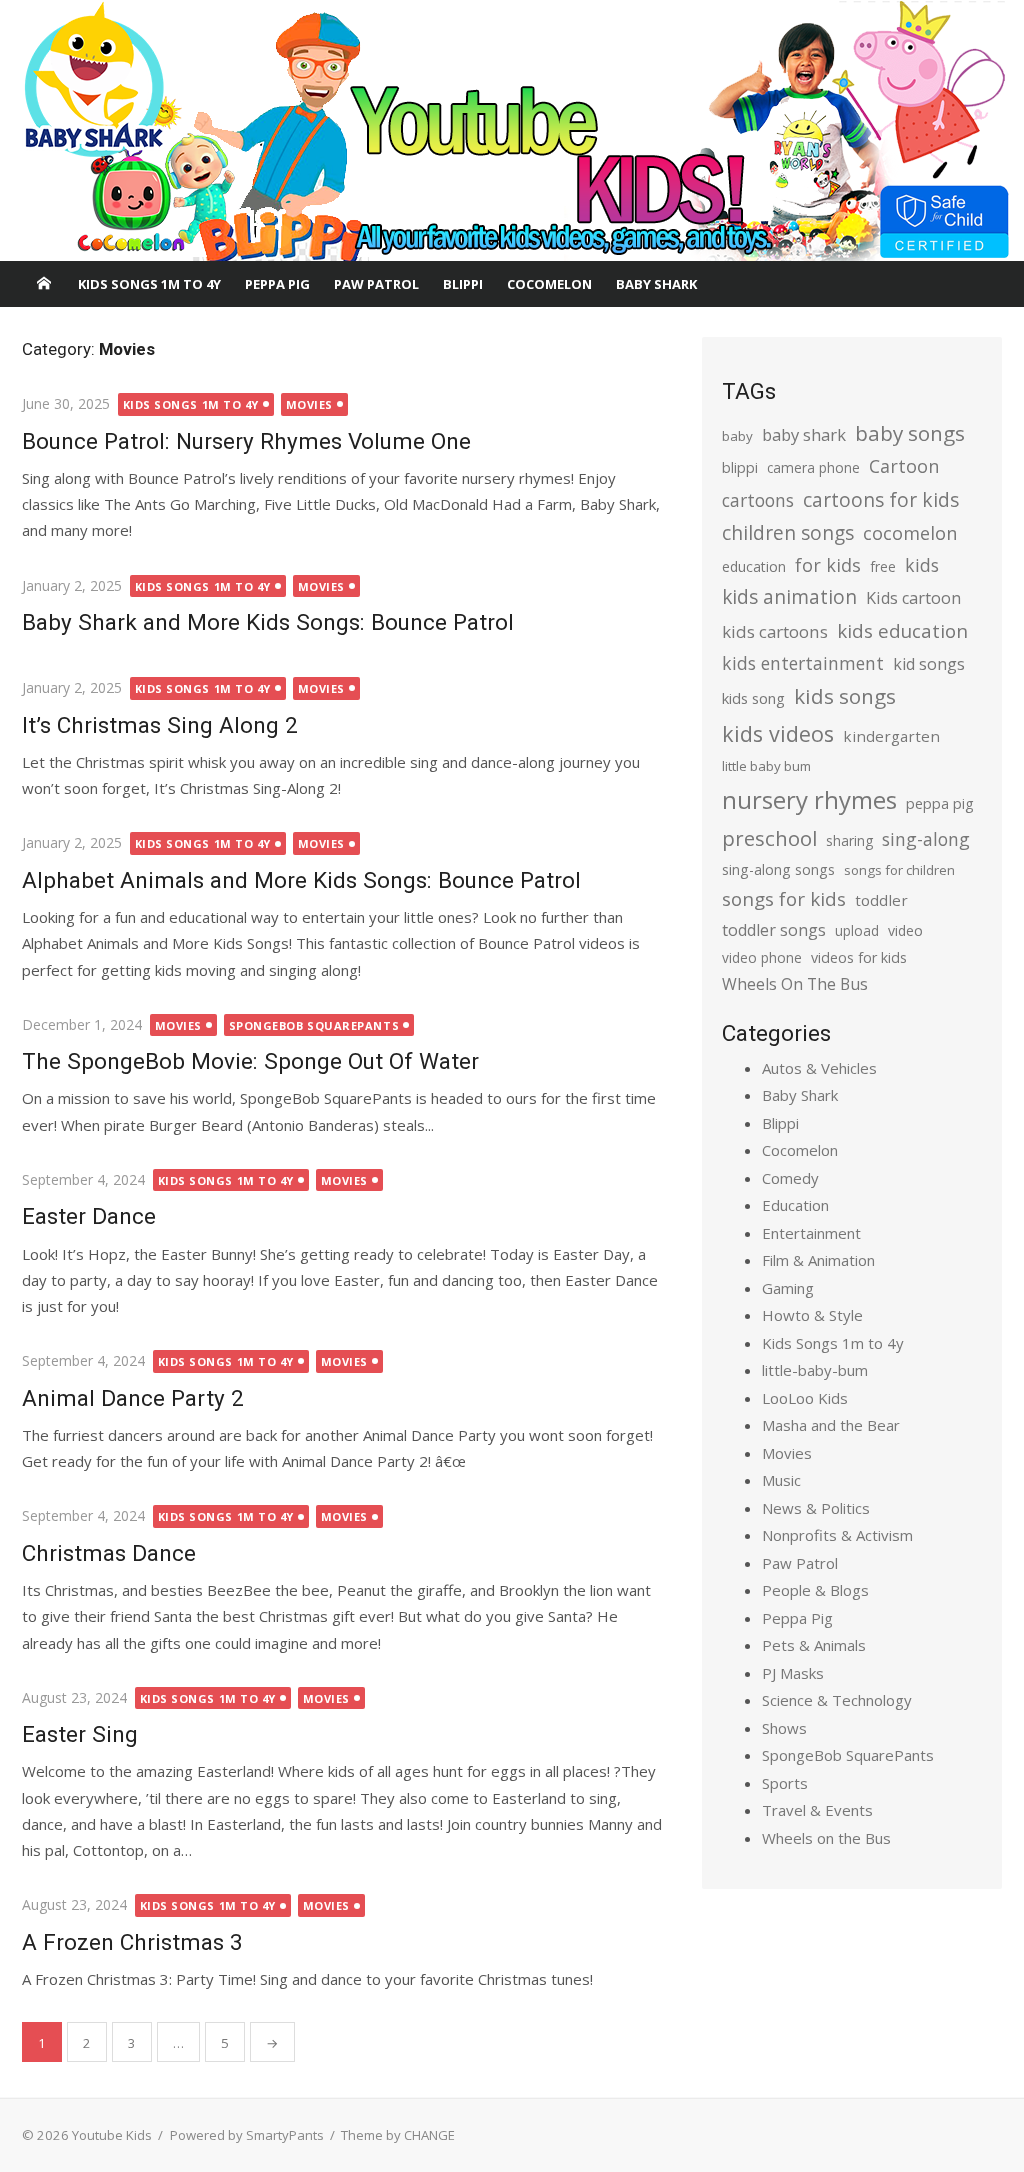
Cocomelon (549, 284)
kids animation (789, 597)
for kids (828, 565)
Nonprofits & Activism (837, 1535)
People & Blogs (815, 1590)
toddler (881, 900)
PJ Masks (793, 1673)
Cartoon (904, 466)
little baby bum (766, 766)
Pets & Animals (814, 1645)
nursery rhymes (809, 799)
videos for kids (859, 957)
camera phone (813, 467)
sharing (849, 840)
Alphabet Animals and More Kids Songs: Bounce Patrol (301, 880)
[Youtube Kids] (512, 131)
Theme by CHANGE (398, 2135)
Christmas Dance (109, 1553)
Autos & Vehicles (819, 1068)
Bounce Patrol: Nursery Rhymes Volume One (246, 441)
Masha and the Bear (831, 1425)
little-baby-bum (815, 1370)
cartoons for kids (881, 499)
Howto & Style (812, 1315)
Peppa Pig (277, 284)
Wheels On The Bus (795, 984)
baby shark (804, 434)
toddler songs (774, 930)
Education (795, 1205)
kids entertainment (803, 663)
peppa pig (940, 803)
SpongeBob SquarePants (314, 1025)
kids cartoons (775, 631)
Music (781, 1480)
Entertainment (811, 1233)
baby (737, 436)
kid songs (929, 664)
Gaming (788, 1288)
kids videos (778, 733)
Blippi (463, 284)
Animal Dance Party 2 (133, 1398)
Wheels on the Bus (826, 1838)
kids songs (845, 696)
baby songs (910, 433)
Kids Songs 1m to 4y (149, 284)
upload (857, 930)
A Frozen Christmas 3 (132, 1942)
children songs (788, 532)
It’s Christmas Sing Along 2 (160, 725)
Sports (785, 1783)
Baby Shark (656, 284)
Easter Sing (80, 1734)
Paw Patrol (376, 284)
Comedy (790, 1178)
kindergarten (891, 736)
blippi (740, 467)
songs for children (899, 870)
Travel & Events (817, 1810)
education (754, 566)
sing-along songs (778, 869)
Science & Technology (837, 1700)
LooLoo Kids (805, 1398)
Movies (309, 404)
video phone (762, 957)
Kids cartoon (913, 598)
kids (922, 565)
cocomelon (910, 532)
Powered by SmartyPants (247, 2135)
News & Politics (816, 1508)
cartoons (758, 500)
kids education (902, 630)
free (883, 566)
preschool (769, 838)
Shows (784, 1728)
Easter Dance (89, 1216)
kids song (753, 698)
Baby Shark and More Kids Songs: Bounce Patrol (268, 622)
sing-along (926, 839)
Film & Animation (818, 1260)
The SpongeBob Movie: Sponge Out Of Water (250, 1061)
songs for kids (784, 898)
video (905, 930)
